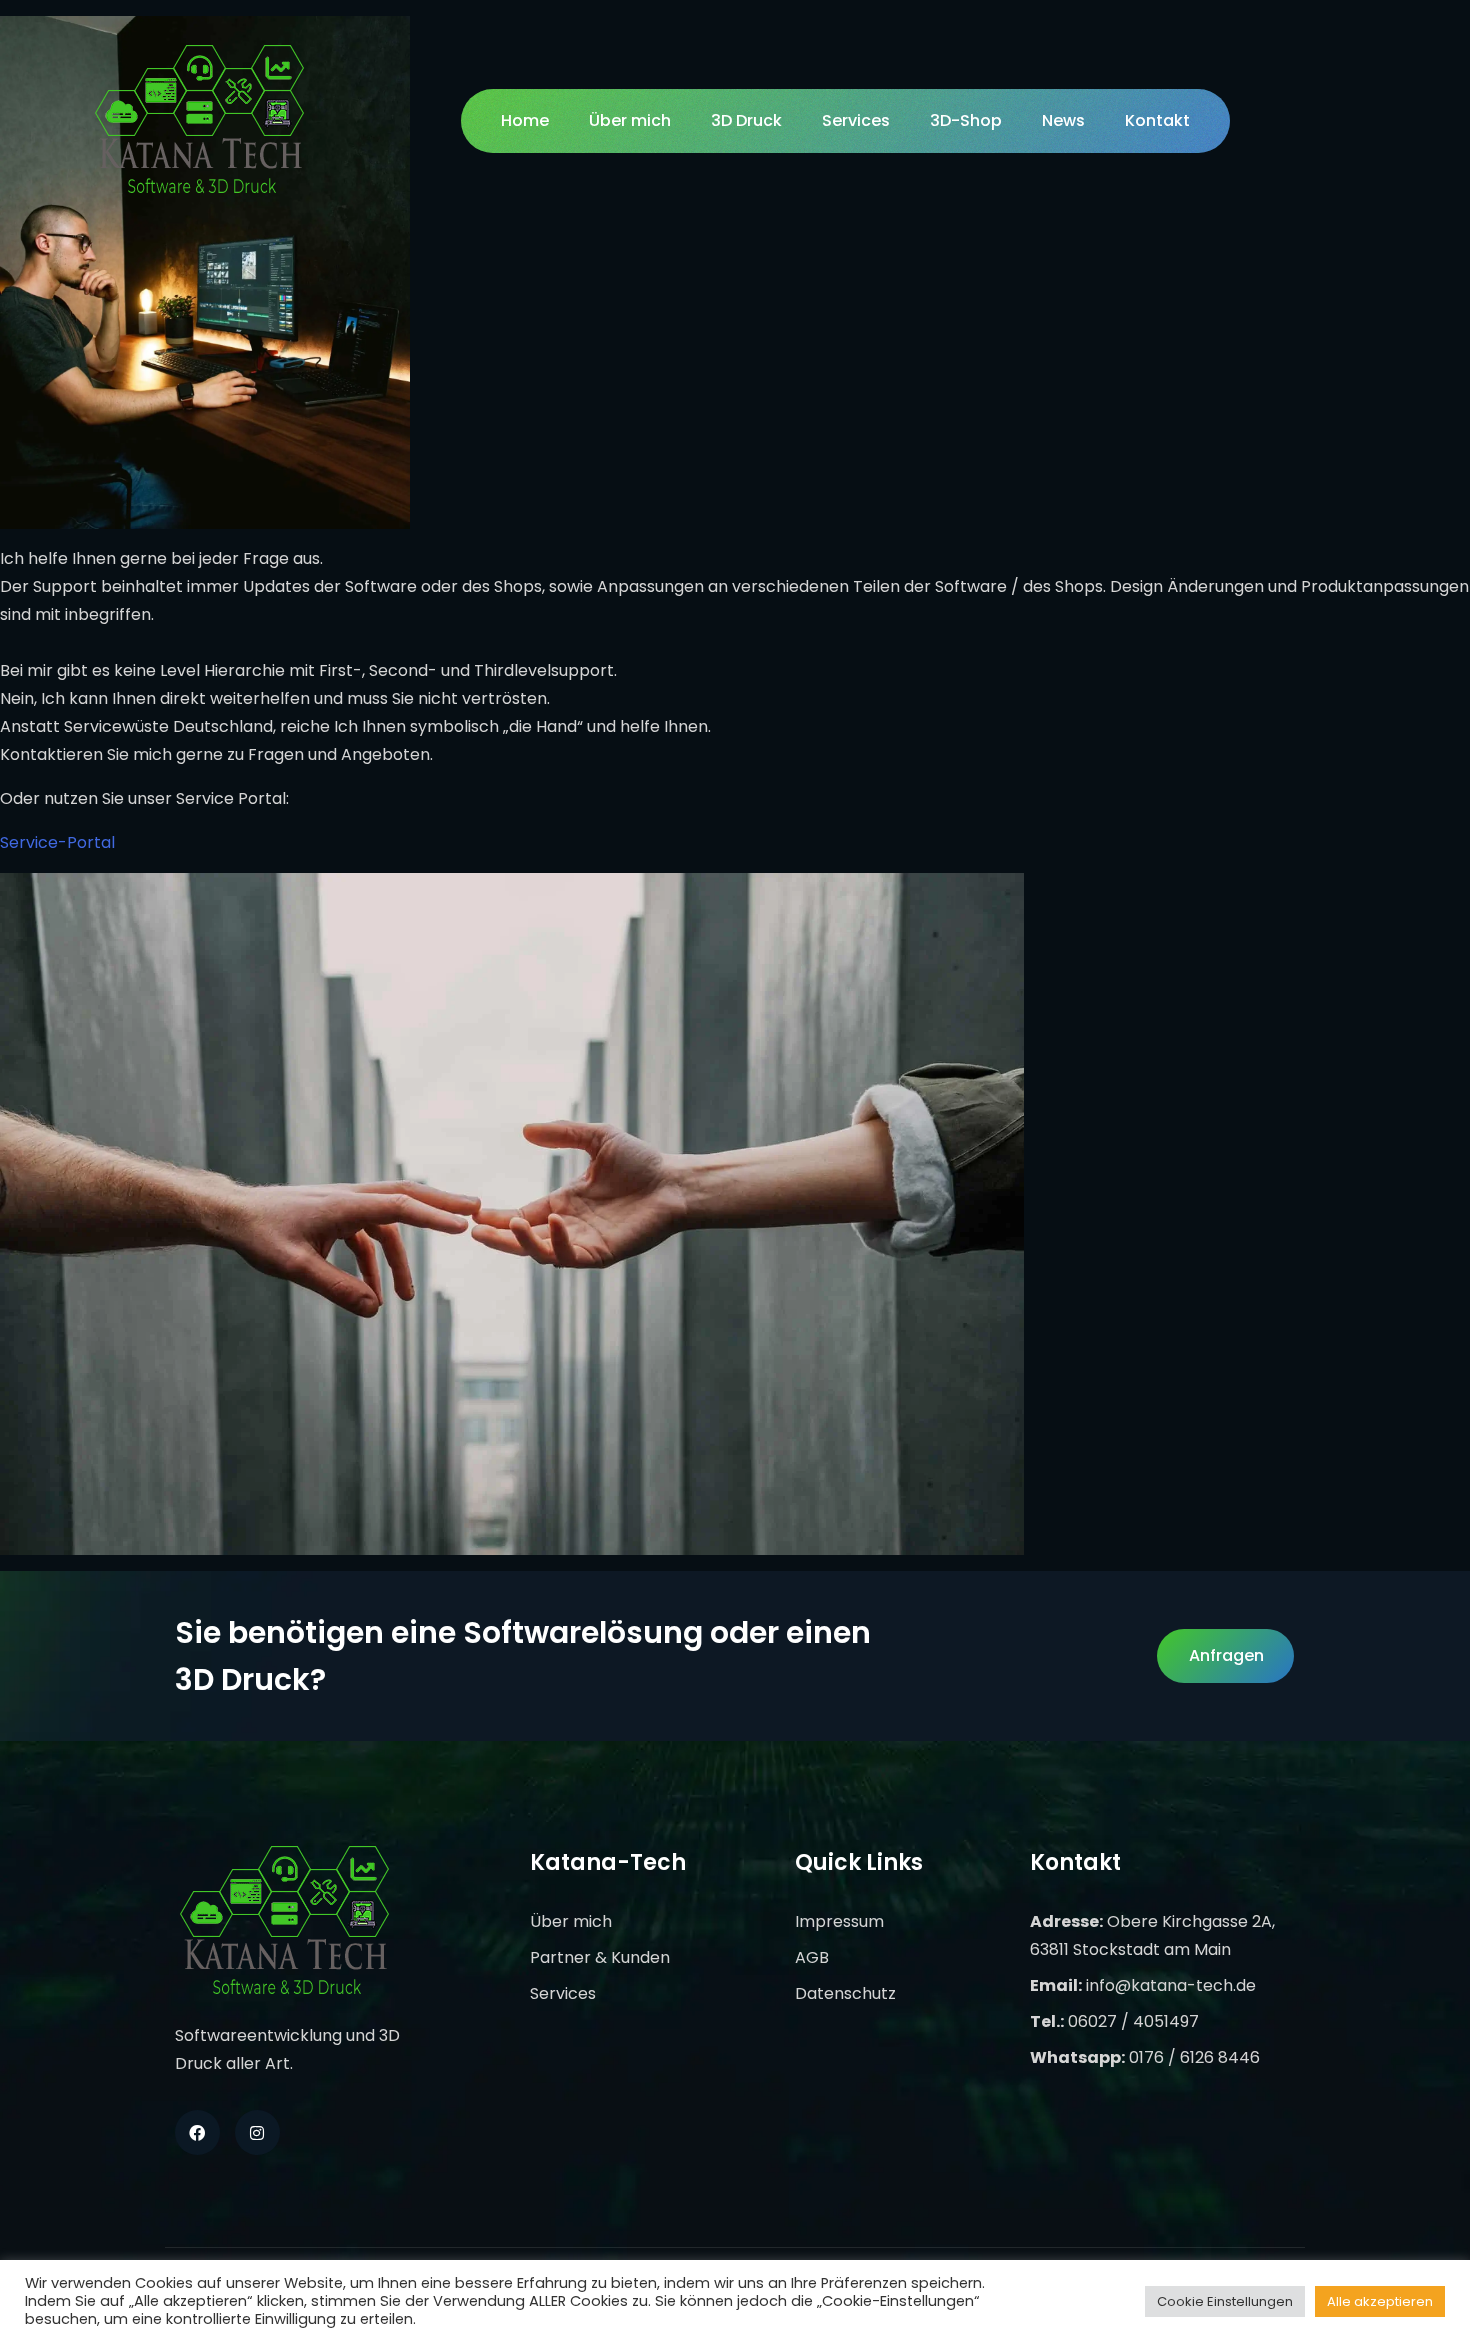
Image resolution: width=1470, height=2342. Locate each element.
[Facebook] (197, 2132)
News (1063, 120)
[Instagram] (257, 2132)
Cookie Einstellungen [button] (1225, 2301)
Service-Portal (57, 842)
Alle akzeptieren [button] (1380, 2301)
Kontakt (1157, 120)
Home (525, 120)
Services (856, 120)
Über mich (630, 120)
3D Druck (746, 120)
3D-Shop (966, 120)
